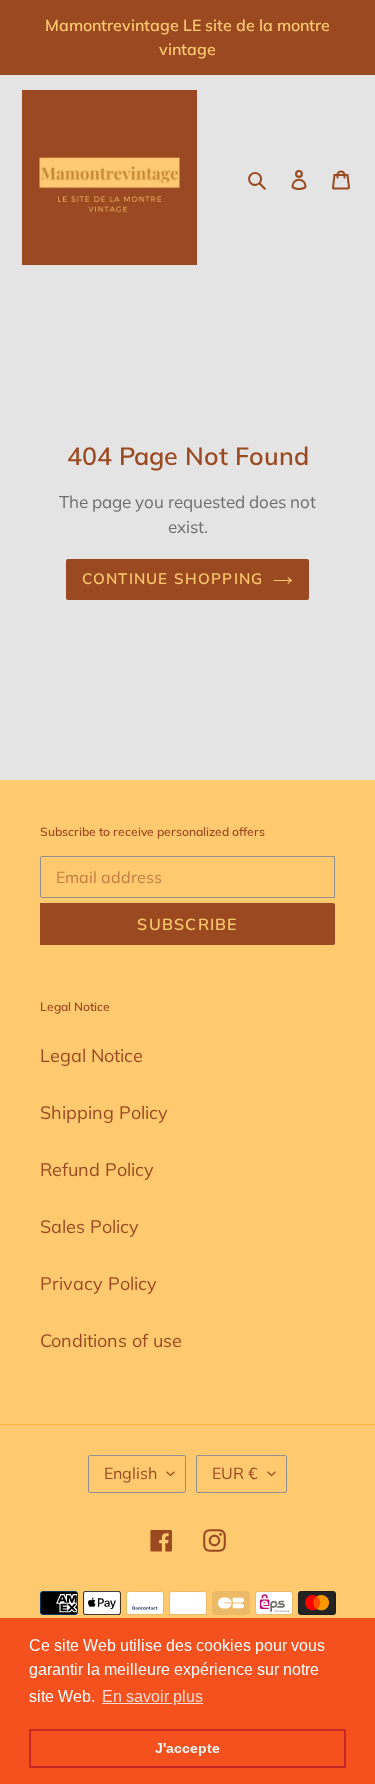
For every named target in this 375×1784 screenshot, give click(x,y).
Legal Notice (91, 1055)
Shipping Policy (104, 1112)
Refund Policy (97, 1169)
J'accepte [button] (187, 1748)
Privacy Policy (98, 1283)
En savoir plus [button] (152, 1696)
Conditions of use (111, 1340)
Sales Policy (89, 1226)
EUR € (235, 1473)
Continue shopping (173, 578)
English (130, 1473)
